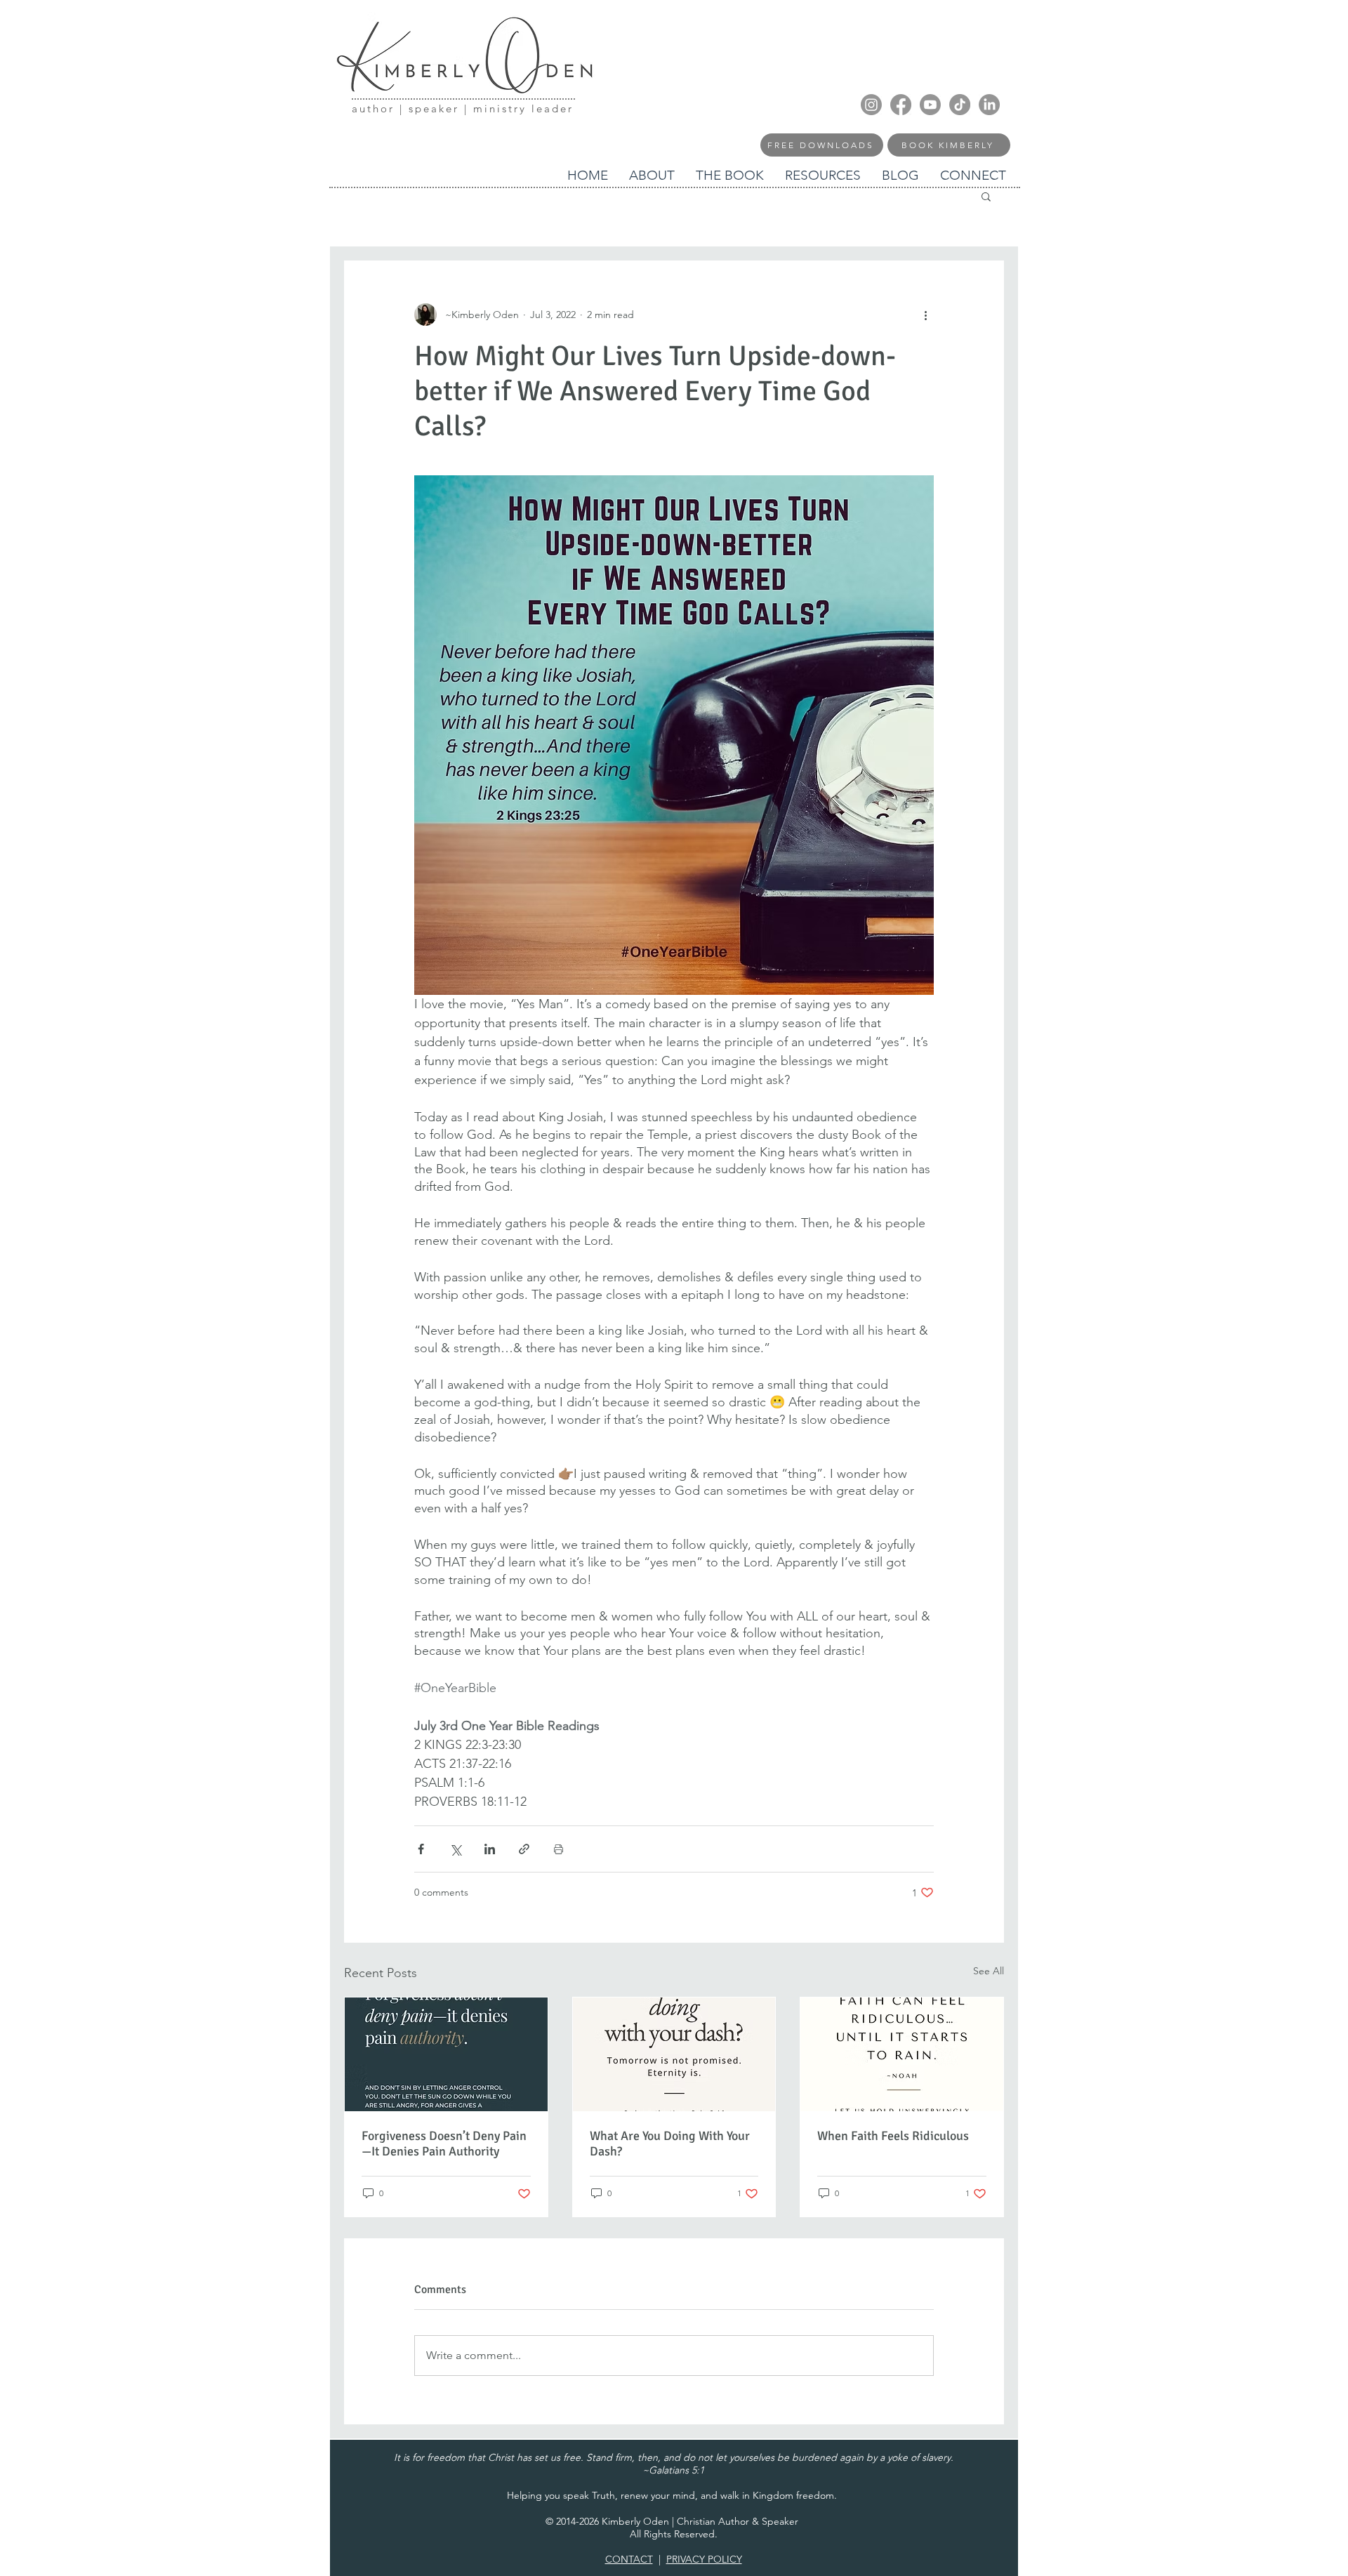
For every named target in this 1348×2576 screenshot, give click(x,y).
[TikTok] (960, 105)
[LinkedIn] (989, 105)
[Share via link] (524, 1849)
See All (989, 1971)
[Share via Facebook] (421, 1849)
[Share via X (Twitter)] (455, 1849)
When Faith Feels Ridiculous (893, 2136)
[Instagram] (871, 105)
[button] (986, 196)
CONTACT (629, 2559)
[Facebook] (901, 105)
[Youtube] (930, 105)
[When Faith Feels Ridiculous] (902, 2054)
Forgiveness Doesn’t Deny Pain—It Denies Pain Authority (444, 2144)
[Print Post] (559, 1849)
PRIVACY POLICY (704, 2559)
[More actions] (925, 315)
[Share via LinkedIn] (490, 1849)
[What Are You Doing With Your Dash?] (674, 2054)
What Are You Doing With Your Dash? (670, 2144)
